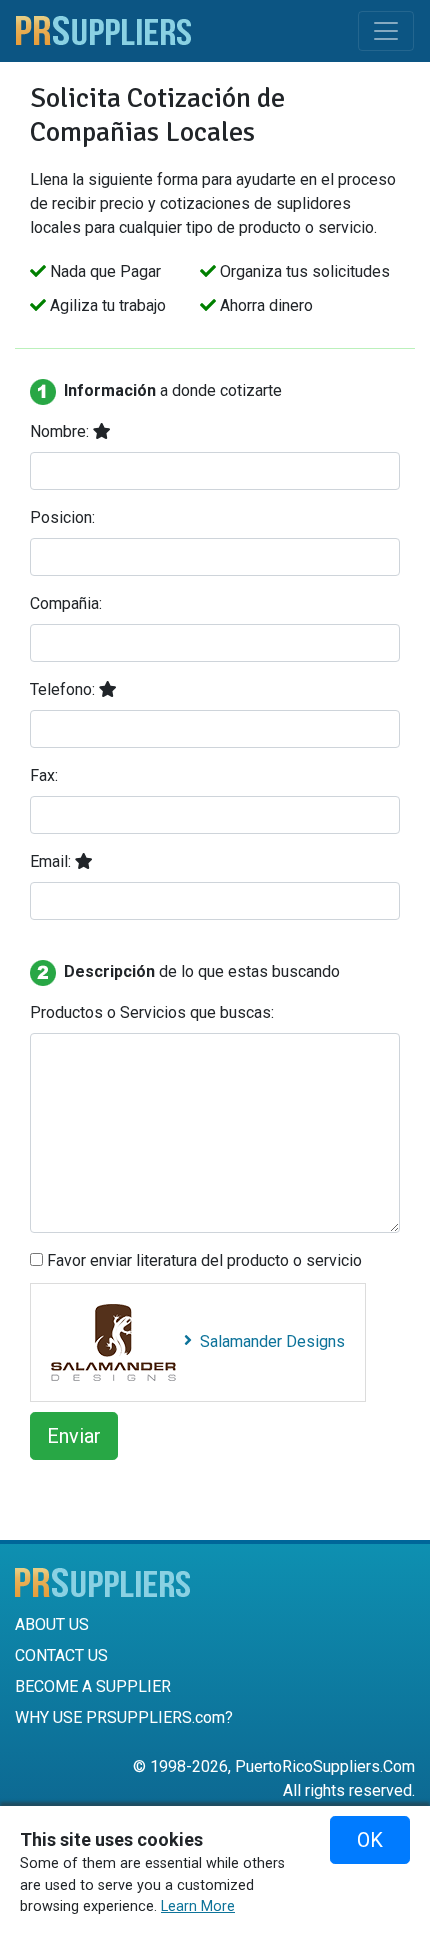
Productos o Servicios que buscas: (152, 1012)
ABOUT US (52, 1624)
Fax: (44, 775)
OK (370, 1840)
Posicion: (62, 517)
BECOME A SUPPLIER (93, 1686)
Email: (52, 861)
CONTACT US (61, 1655)
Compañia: (66, 603)
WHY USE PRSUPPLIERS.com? (124, 1717)
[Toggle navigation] (386, 31)
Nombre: (61, 431)
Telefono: (64, 689)
